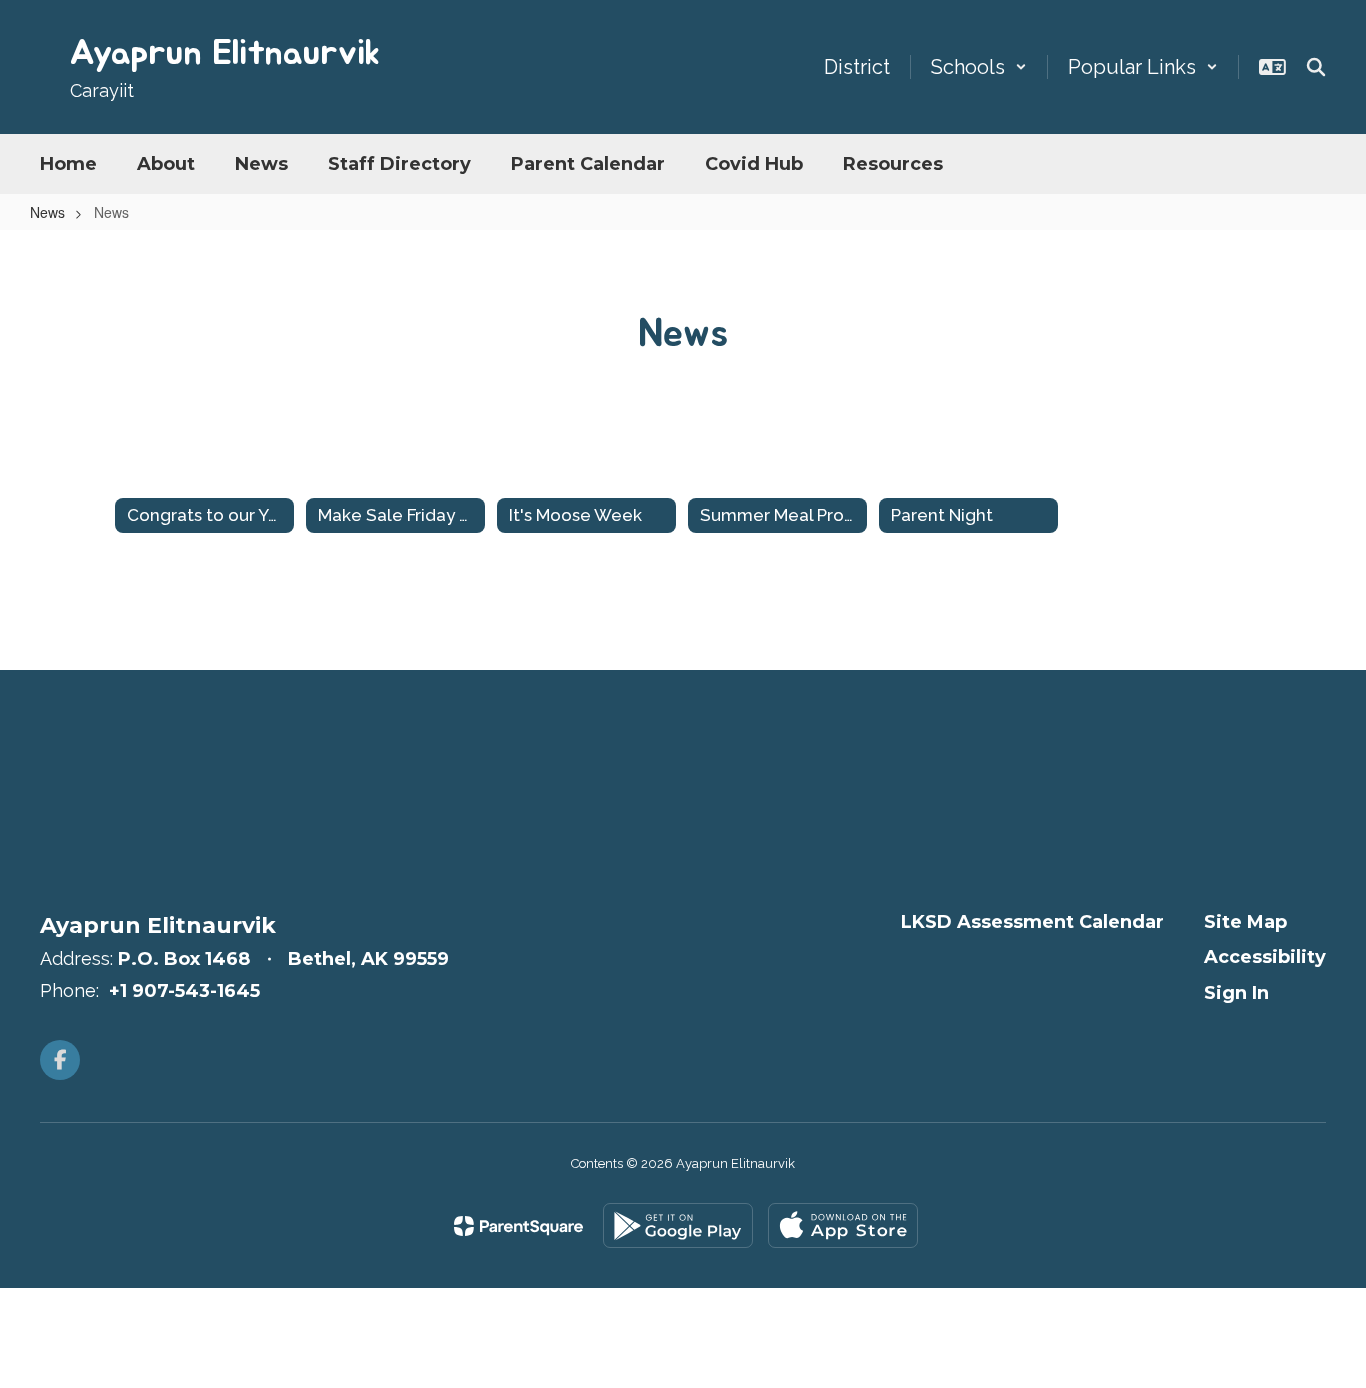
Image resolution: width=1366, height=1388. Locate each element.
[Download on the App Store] (843, 1225)
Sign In (1236, 993)
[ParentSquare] (518, 1226)
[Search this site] (1316, 67)
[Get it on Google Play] (678, 1225)
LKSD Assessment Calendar (1032, 922)
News (47, 212)
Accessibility (1265, 957)
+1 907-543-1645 (184, 991)
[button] (979, 67)
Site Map (1245, 922)
